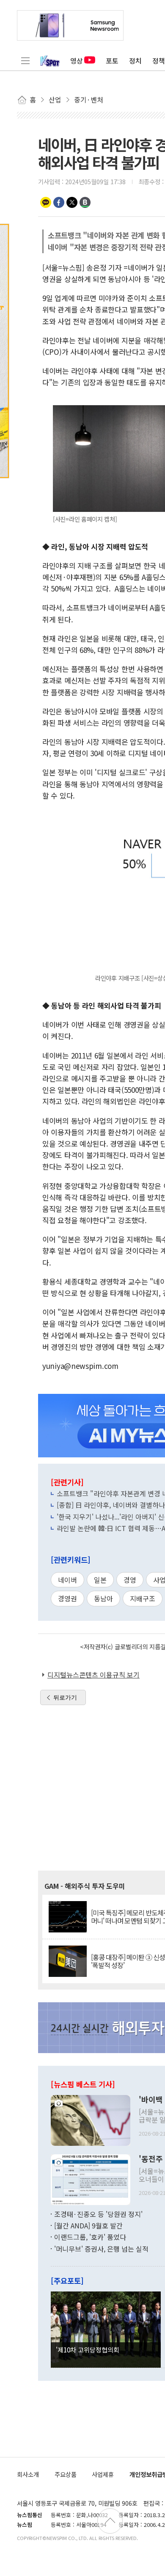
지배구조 (143, 1598)
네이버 (67, 1580)
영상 (77, 61)
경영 (130, 1580)
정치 (135, 61)
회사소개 (28, 2474)
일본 (100, 1580)
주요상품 (66, 2474)
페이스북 (59, 202)
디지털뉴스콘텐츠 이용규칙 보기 (93, 1675)
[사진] (91, 2119)
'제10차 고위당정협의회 (88, 2349)
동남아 (103, 1598)
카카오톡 (46, 202)
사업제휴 (103, 2474)
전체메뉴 (25, 61)
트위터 (72, 202)
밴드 (85, 202)
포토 (112, 61)
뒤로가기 (65, 1697)
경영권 (67, 1598)
